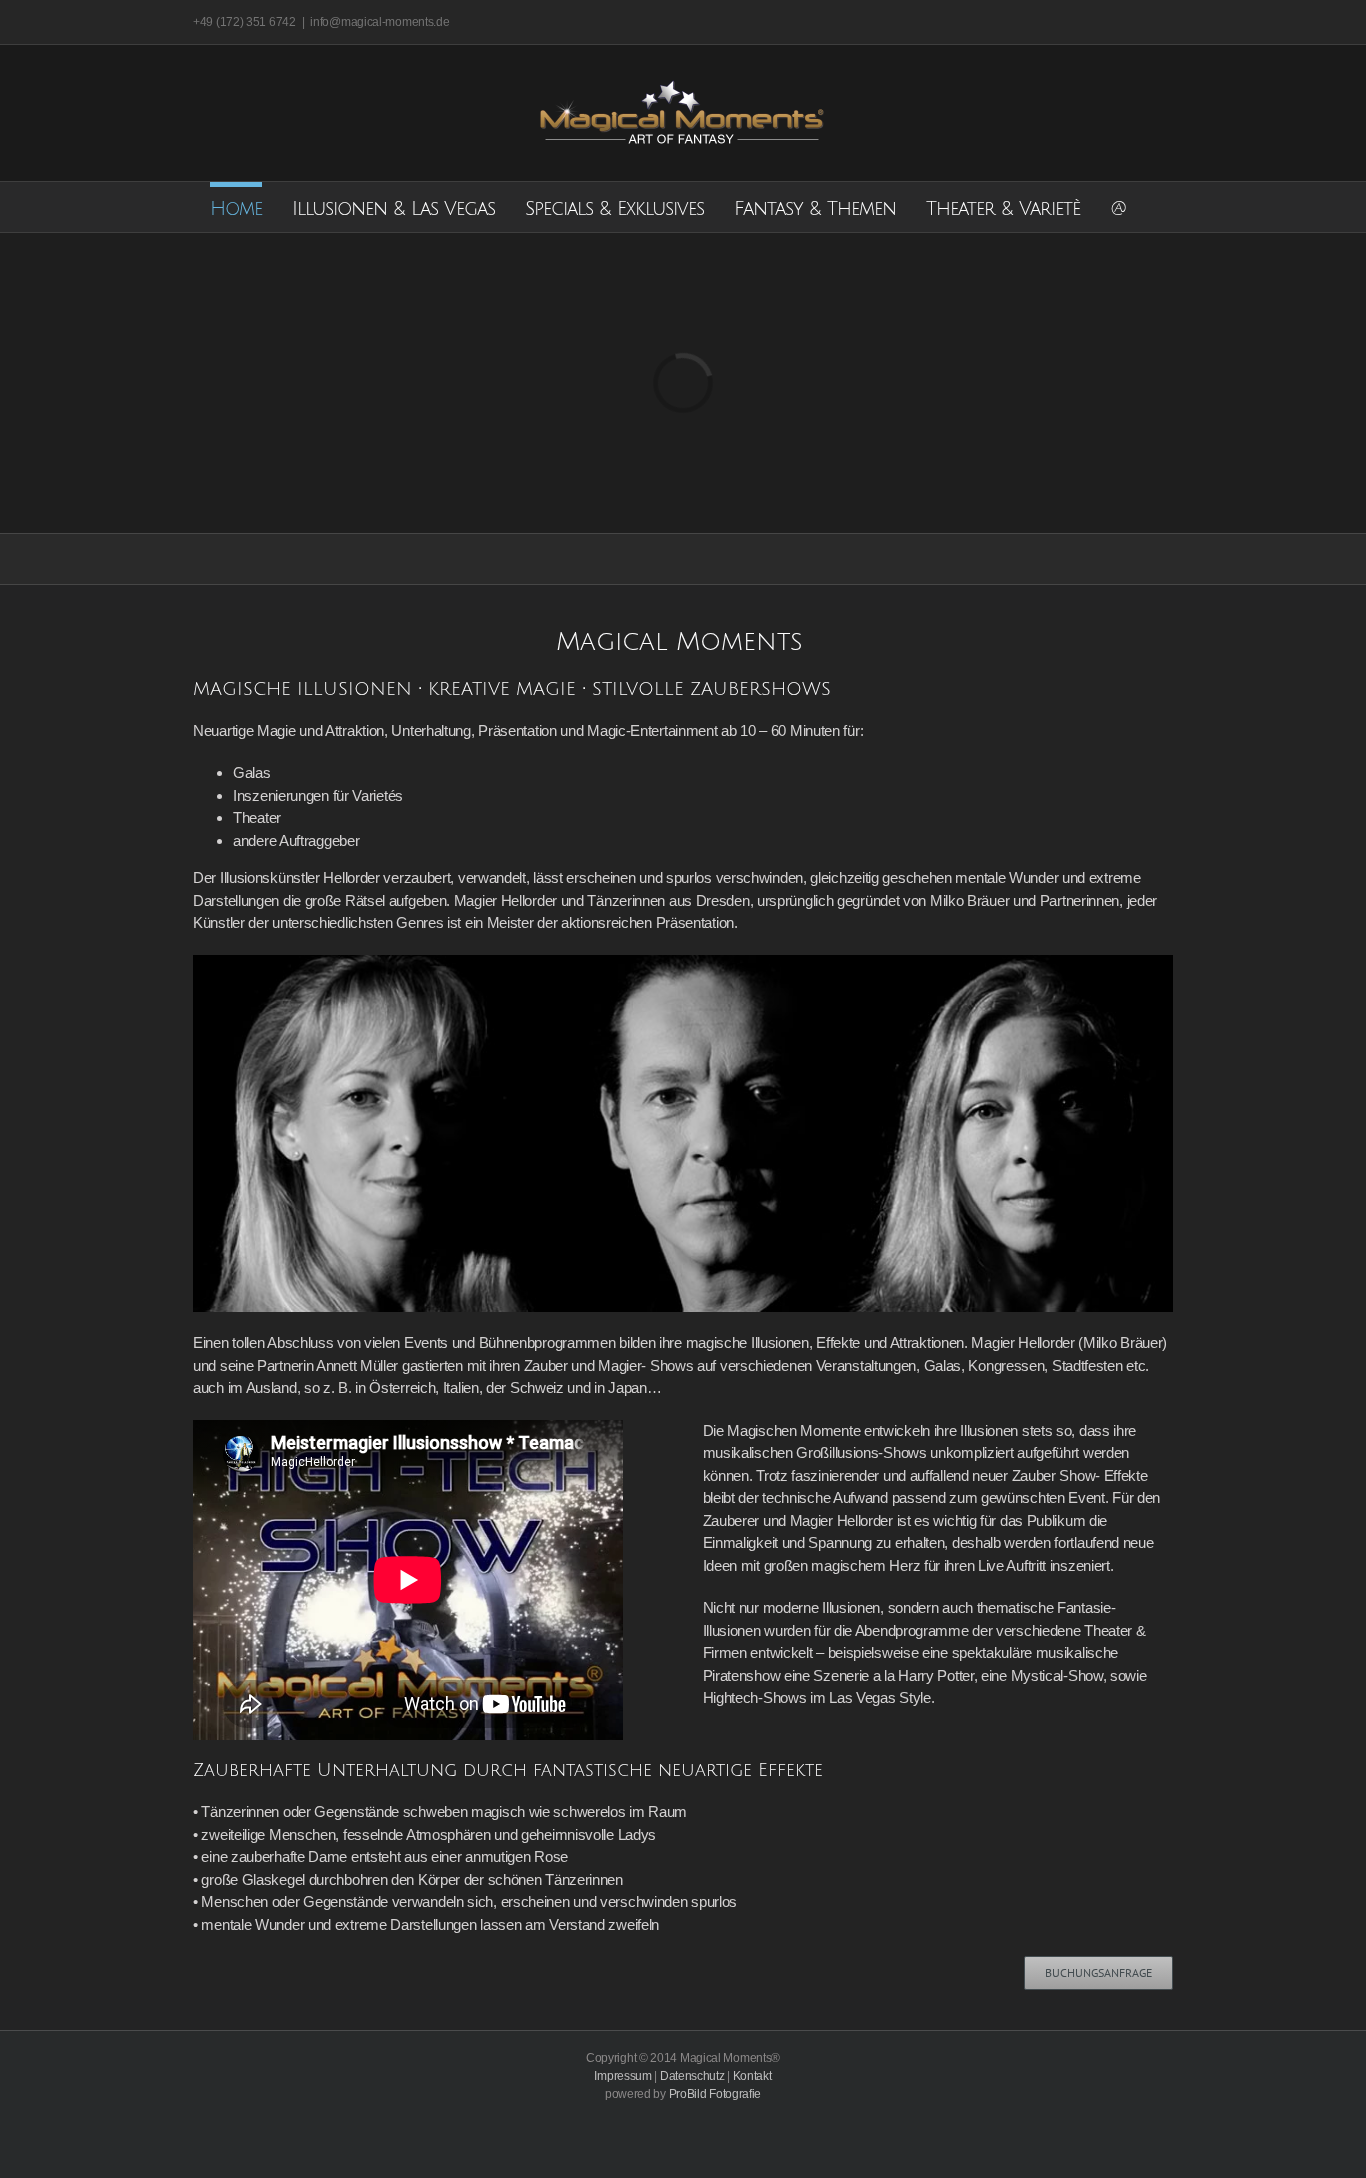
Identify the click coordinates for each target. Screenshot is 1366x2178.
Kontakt (752, 2076)
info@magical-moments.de (379, 22)
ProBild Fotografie (715, 2094)
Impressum (622, 2076)
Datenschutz (692, 2076)
